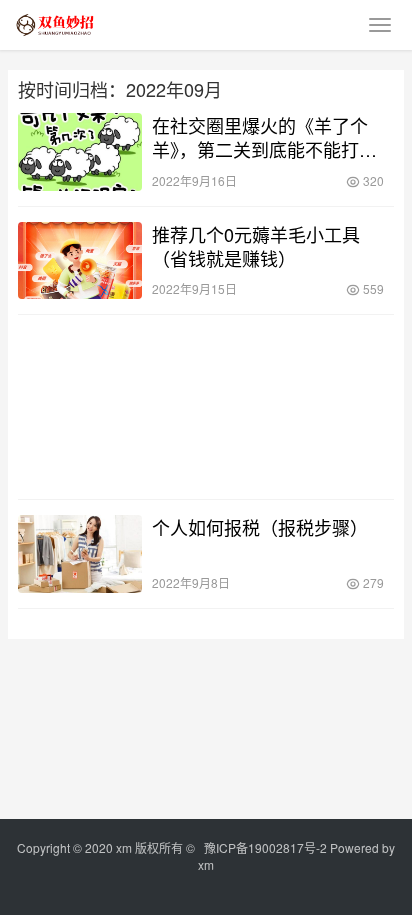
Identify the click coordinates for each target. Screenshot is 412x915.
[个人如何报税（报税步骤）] (80, 554)
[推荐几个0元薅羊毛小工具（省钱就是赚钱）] (80, 261)
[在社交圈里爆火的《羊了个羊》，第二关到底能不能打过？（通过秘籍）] (80, 152)
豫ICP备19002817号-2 (265, 847)
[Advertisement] (206, 407)
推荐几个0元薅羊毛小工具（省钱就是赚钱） (256, 246)
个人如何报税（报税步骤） (260, 527)
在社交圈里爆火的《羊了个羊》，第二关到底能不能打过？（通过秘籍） (260, 137)
